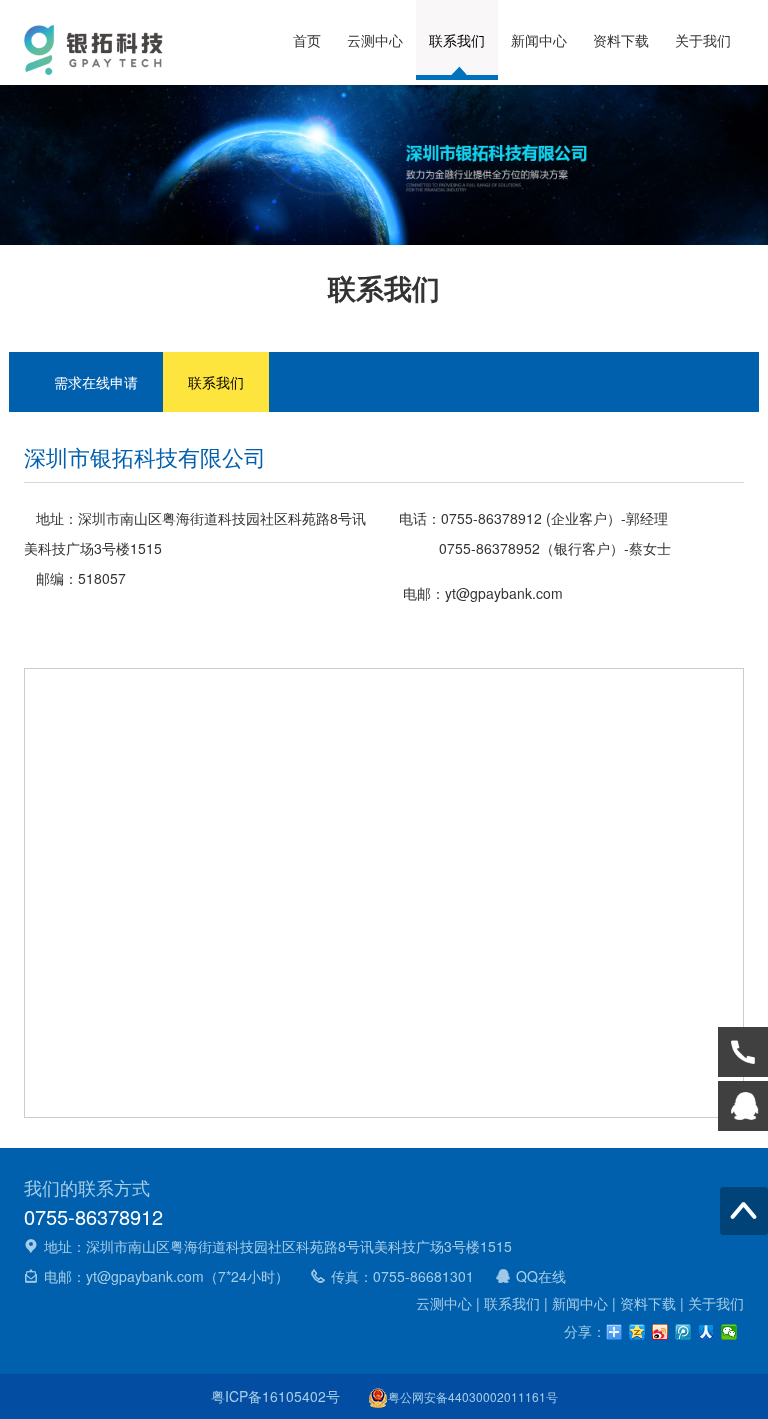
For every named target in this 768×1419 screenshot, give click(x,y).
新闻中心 (539, 40)
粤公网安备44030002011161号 (473, 1396)
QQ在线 (541, 1276)
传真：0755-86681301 (402, 1276)
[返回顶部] (744, 1211)
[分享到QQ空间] (637, 1332)
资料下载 (621, 40)
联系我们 (457, 40)
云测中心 (375, 40)
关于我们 (703, 40)
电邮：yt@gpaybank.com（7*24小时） (166, 1276)
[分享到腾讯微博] (683, 1332)
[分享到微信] (729, 1332)
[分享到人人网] (706, 1332)
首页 (307, 40)
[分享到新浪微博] (660, 1332)
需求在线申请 (96, 382)
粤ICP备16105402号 (275, 1396)
